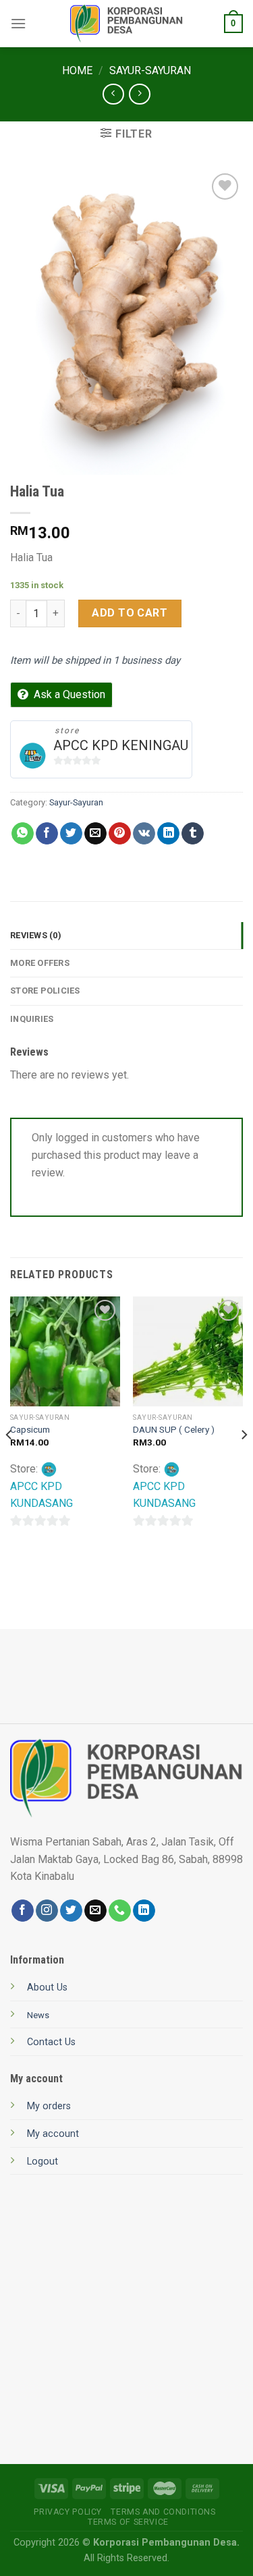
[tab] (126, 936)
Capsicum (30, 1429)
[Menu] (18, 23)
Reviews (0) (36, 935)
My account (53, 2134)
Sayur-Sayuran (150, 70)
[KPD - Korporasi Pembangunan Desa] (126, 24)
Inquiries (32, 1019)
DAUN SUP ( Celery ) (174, 1429)
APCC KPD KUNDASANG (41, 1495)
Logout (43, 2162)
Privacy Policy (68, 2512)
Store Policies (45, 991)
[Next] (244, 1461)
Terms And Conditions (163, 2512)
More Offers (40, 963)
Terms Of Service (128, 2522)
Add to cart (130, 613)
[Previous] (9, 1461)
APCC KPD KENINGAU (121, 745)
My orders (49, 2106)
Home (77, 70)
